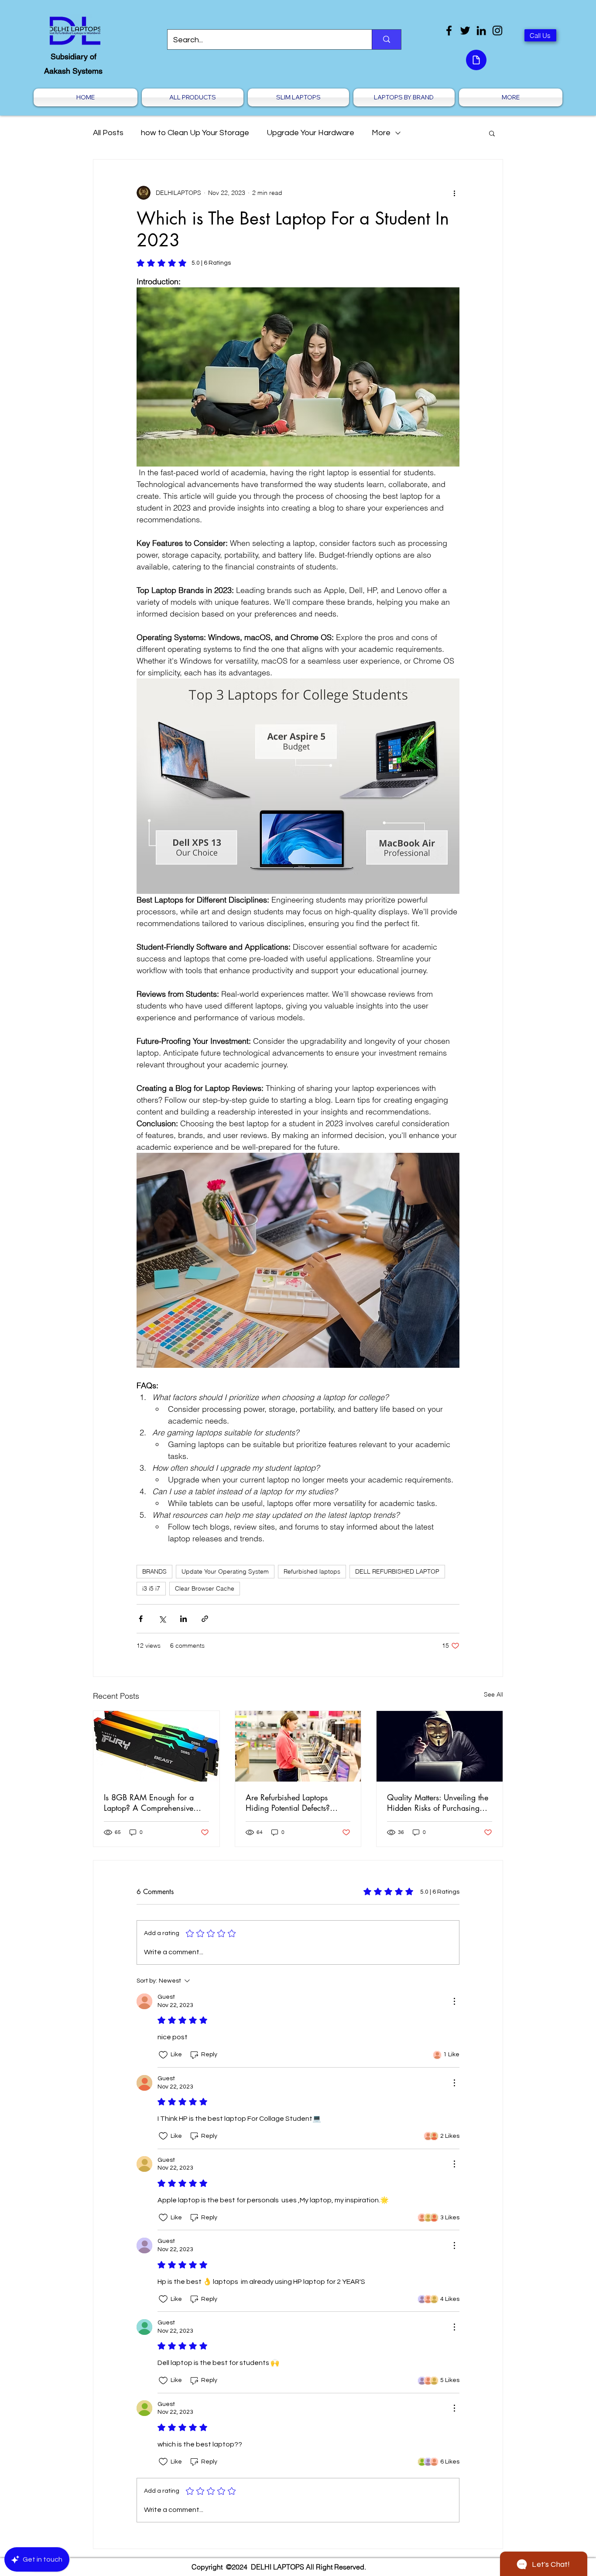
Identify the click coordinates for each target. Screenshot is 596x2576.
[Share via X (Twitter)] (162, 1619)
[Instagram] (497, 31)
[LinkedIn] (481, 31)
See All (493, 1694)
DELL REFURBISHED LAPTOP (397, 1571)
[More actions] (454, 193)
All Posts (108, 133)
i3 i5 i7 (151, 1588)
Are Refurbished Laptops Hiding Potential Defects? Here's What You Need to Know (289, 1803)
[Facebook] (449, 31)
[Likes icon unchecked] (163, 2055)
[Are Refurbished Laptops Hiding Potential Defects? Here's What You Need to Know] (298, 1746)
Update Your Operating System (225, 1571)
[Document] (476, 60)
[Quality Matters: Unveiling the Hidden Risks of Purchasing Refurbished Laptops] (440, 1746)
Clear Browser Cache (205, 1588)
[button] (492, 133)
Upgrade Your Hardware (310, 133)
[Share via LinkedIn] (183, 1619)
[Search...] (386, 39)
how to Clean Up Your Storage (195, 133)
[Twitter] (465, 31)
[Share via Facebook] (141, 1619)
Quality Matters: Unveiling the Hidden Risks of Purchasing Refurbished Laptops (438, 1803)
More (381, 133)
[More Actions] (454, 2001)
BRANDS (154, 1571)
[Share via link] (205, 1619)
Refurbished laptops (312, 1571)
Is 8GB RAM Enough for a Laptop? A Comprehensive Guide (149, 1803)
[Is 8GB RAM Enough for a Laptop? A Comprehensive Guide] (156, 1746)
